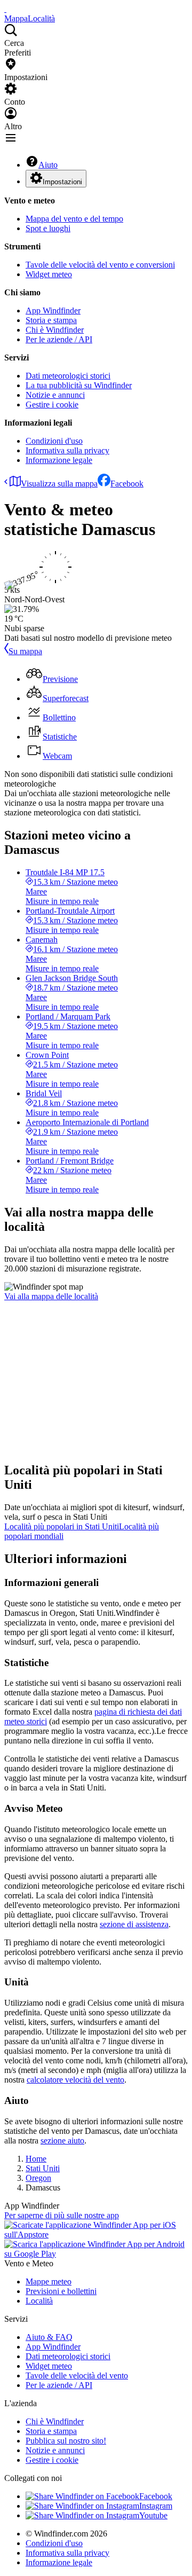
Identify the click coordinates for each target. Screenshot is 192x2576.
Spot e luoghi (48, 228)
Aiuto (48, 165)
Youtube (153, 2515)
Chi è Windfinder (55, 330)
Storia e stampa (51, 320)
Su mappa (25, 651)
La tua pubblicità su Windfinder (79, 385)
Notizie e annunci (55, 395)
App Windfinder (53, 311)
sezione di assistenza (134, 1924)
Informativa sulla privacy (67, 450)
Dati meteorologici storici (68, 376)
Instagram (156, 2506)
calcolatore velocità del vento (75, 2080)
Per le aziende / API (59, 339)
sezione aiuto (62, 2141)
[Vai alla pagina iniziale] (5, 9)
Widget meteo (49, 274)
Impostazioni (62, 182)
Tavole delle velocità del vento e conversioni (100, 265)
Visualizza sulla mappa (59, 484)
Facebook (127, 484)
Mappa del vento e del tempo (74, 219)
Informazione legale (59, 460)
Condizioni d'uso (54, 441)
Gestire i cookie (52, 405)
